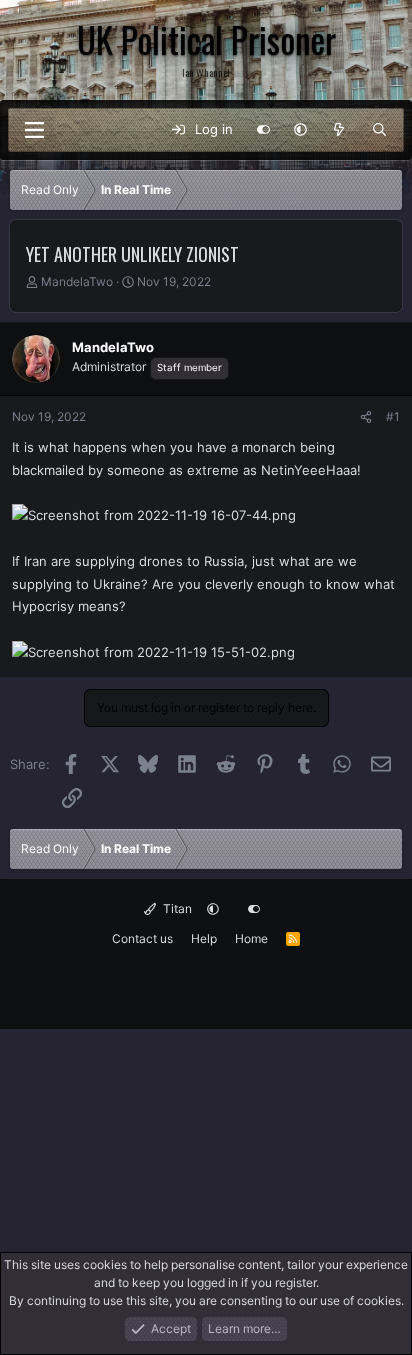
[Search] (379, 130)
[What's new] (339, 130)
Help (204, 938)
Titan (176, 908)
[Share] (366, 417)
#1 (393, 416)
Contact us (142, 938)
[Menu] (34, 130)
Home (251, 938)
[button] (300, 130)
